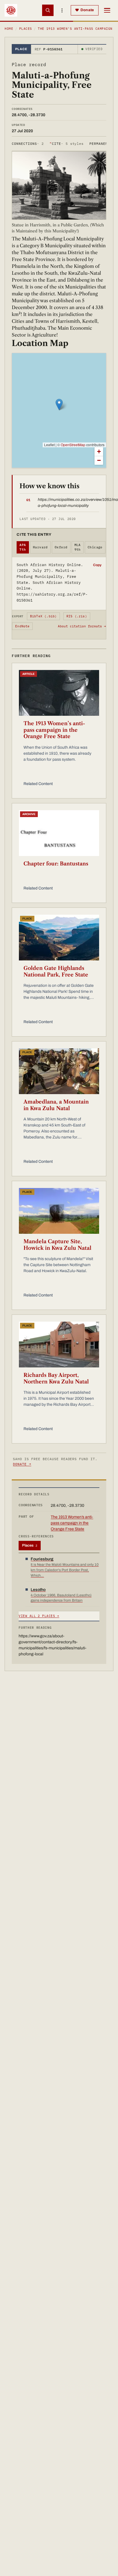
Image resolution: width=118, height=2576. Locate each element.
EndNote (22, 626)
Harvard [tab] (40, 547)
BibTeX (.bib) (44, 616)
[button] (59, 405)
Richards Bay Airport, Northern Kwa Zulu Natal (56, 1378)
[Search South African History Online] (48, 10)
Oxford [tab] (61, 547)
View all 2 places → (39, 1616)
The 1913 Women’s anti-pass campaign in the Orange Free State (54, 730)
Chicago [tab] (95, 547)
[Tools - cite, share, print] (62, 10)
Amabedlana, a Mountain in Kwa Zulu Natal (56, 1105)
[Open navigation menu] (107, 10)
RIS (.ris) (77, 616)
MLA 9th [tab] (78, 547)
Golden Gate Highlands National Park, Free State (56, 971)
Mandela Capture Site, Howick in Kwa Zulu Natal (57, 1245)
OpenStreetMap (73, 445)
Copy (97, 565)
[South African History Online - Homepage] (11, 10)
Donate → (22, 1464)
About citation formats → (82, 626)
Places (26, 29)
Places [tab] (30, 1545)
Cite (67, 144)
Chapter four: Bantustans (56, 864)
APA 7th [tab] (23, 547)
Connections (28, 144)
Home (9, 29)
